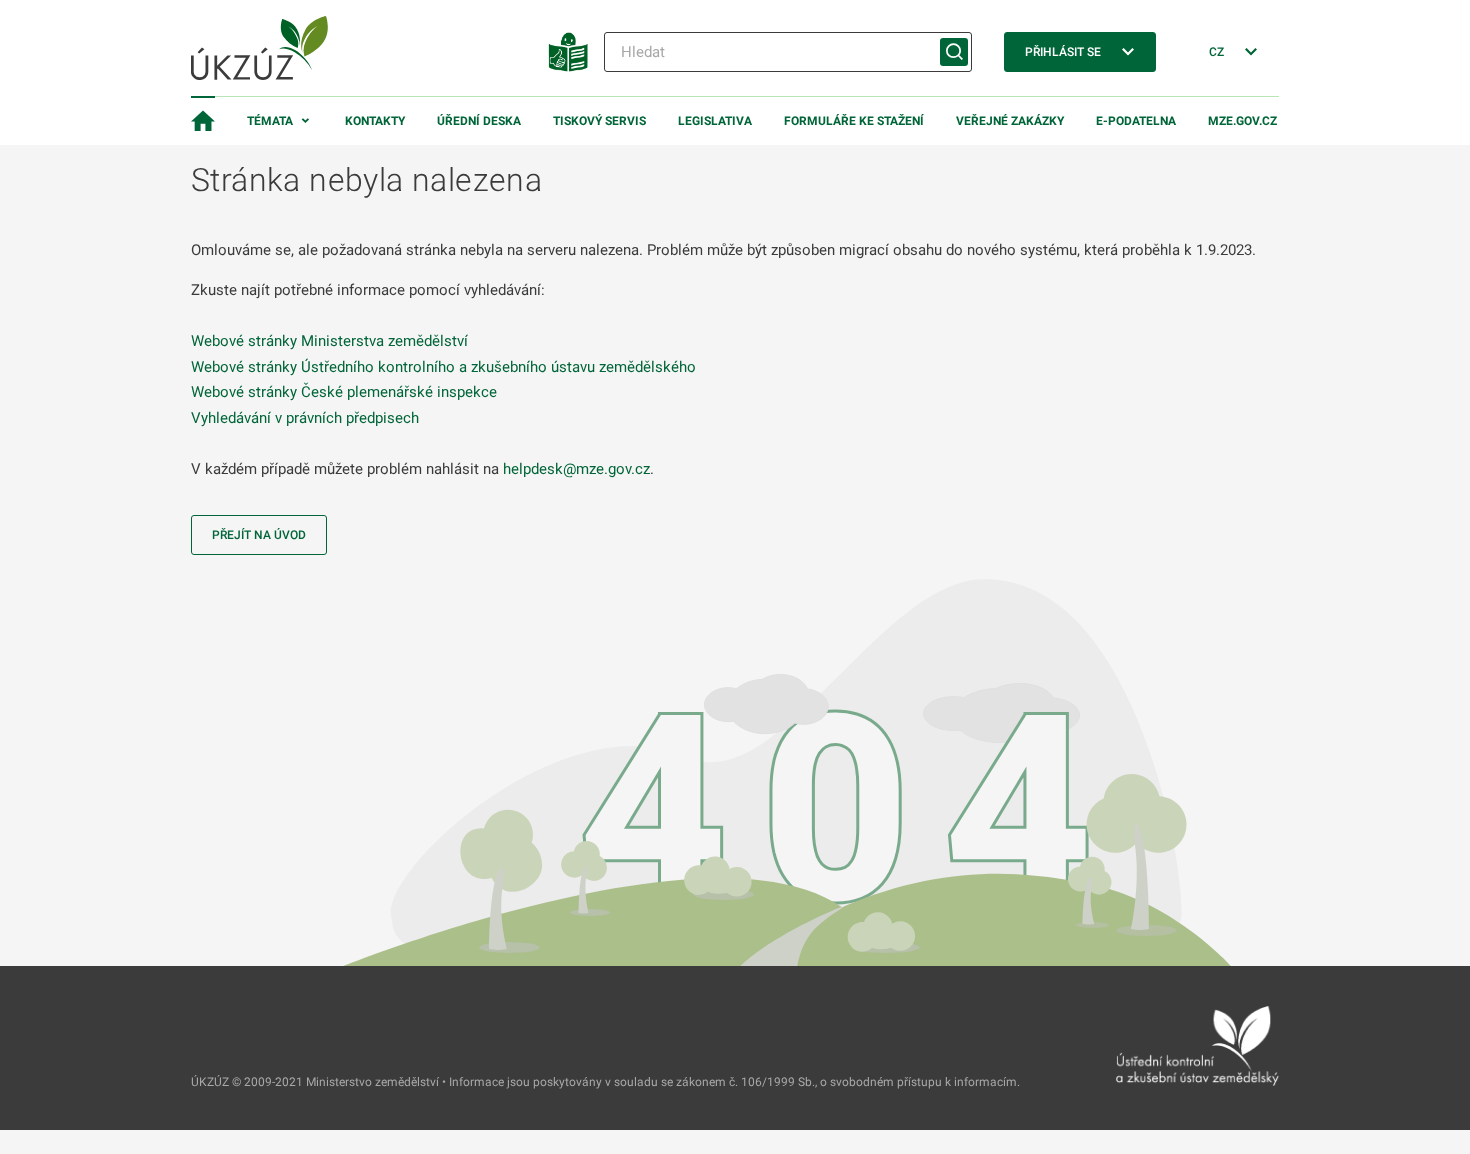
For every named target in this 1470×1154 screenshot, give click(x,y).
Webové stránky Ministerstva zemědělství (329, 341)
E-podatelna (1136, 121)
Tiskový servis (599, 121)
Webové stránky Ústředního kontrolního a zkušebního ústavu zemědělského (443, 367)
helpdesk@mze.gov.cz (576, 469)
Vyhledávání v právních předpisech (305, 418)
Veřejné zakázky (1010, 121)
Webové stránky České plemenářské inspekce (344, 392)
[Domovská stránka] (203, 121)
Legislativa (715, 121)
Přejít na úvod (259, 535)
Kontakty (375, 121)
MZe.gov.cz (1242, 121)
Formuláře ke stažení (854, 121)
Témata (270, 121)
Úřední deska (479, 121)
